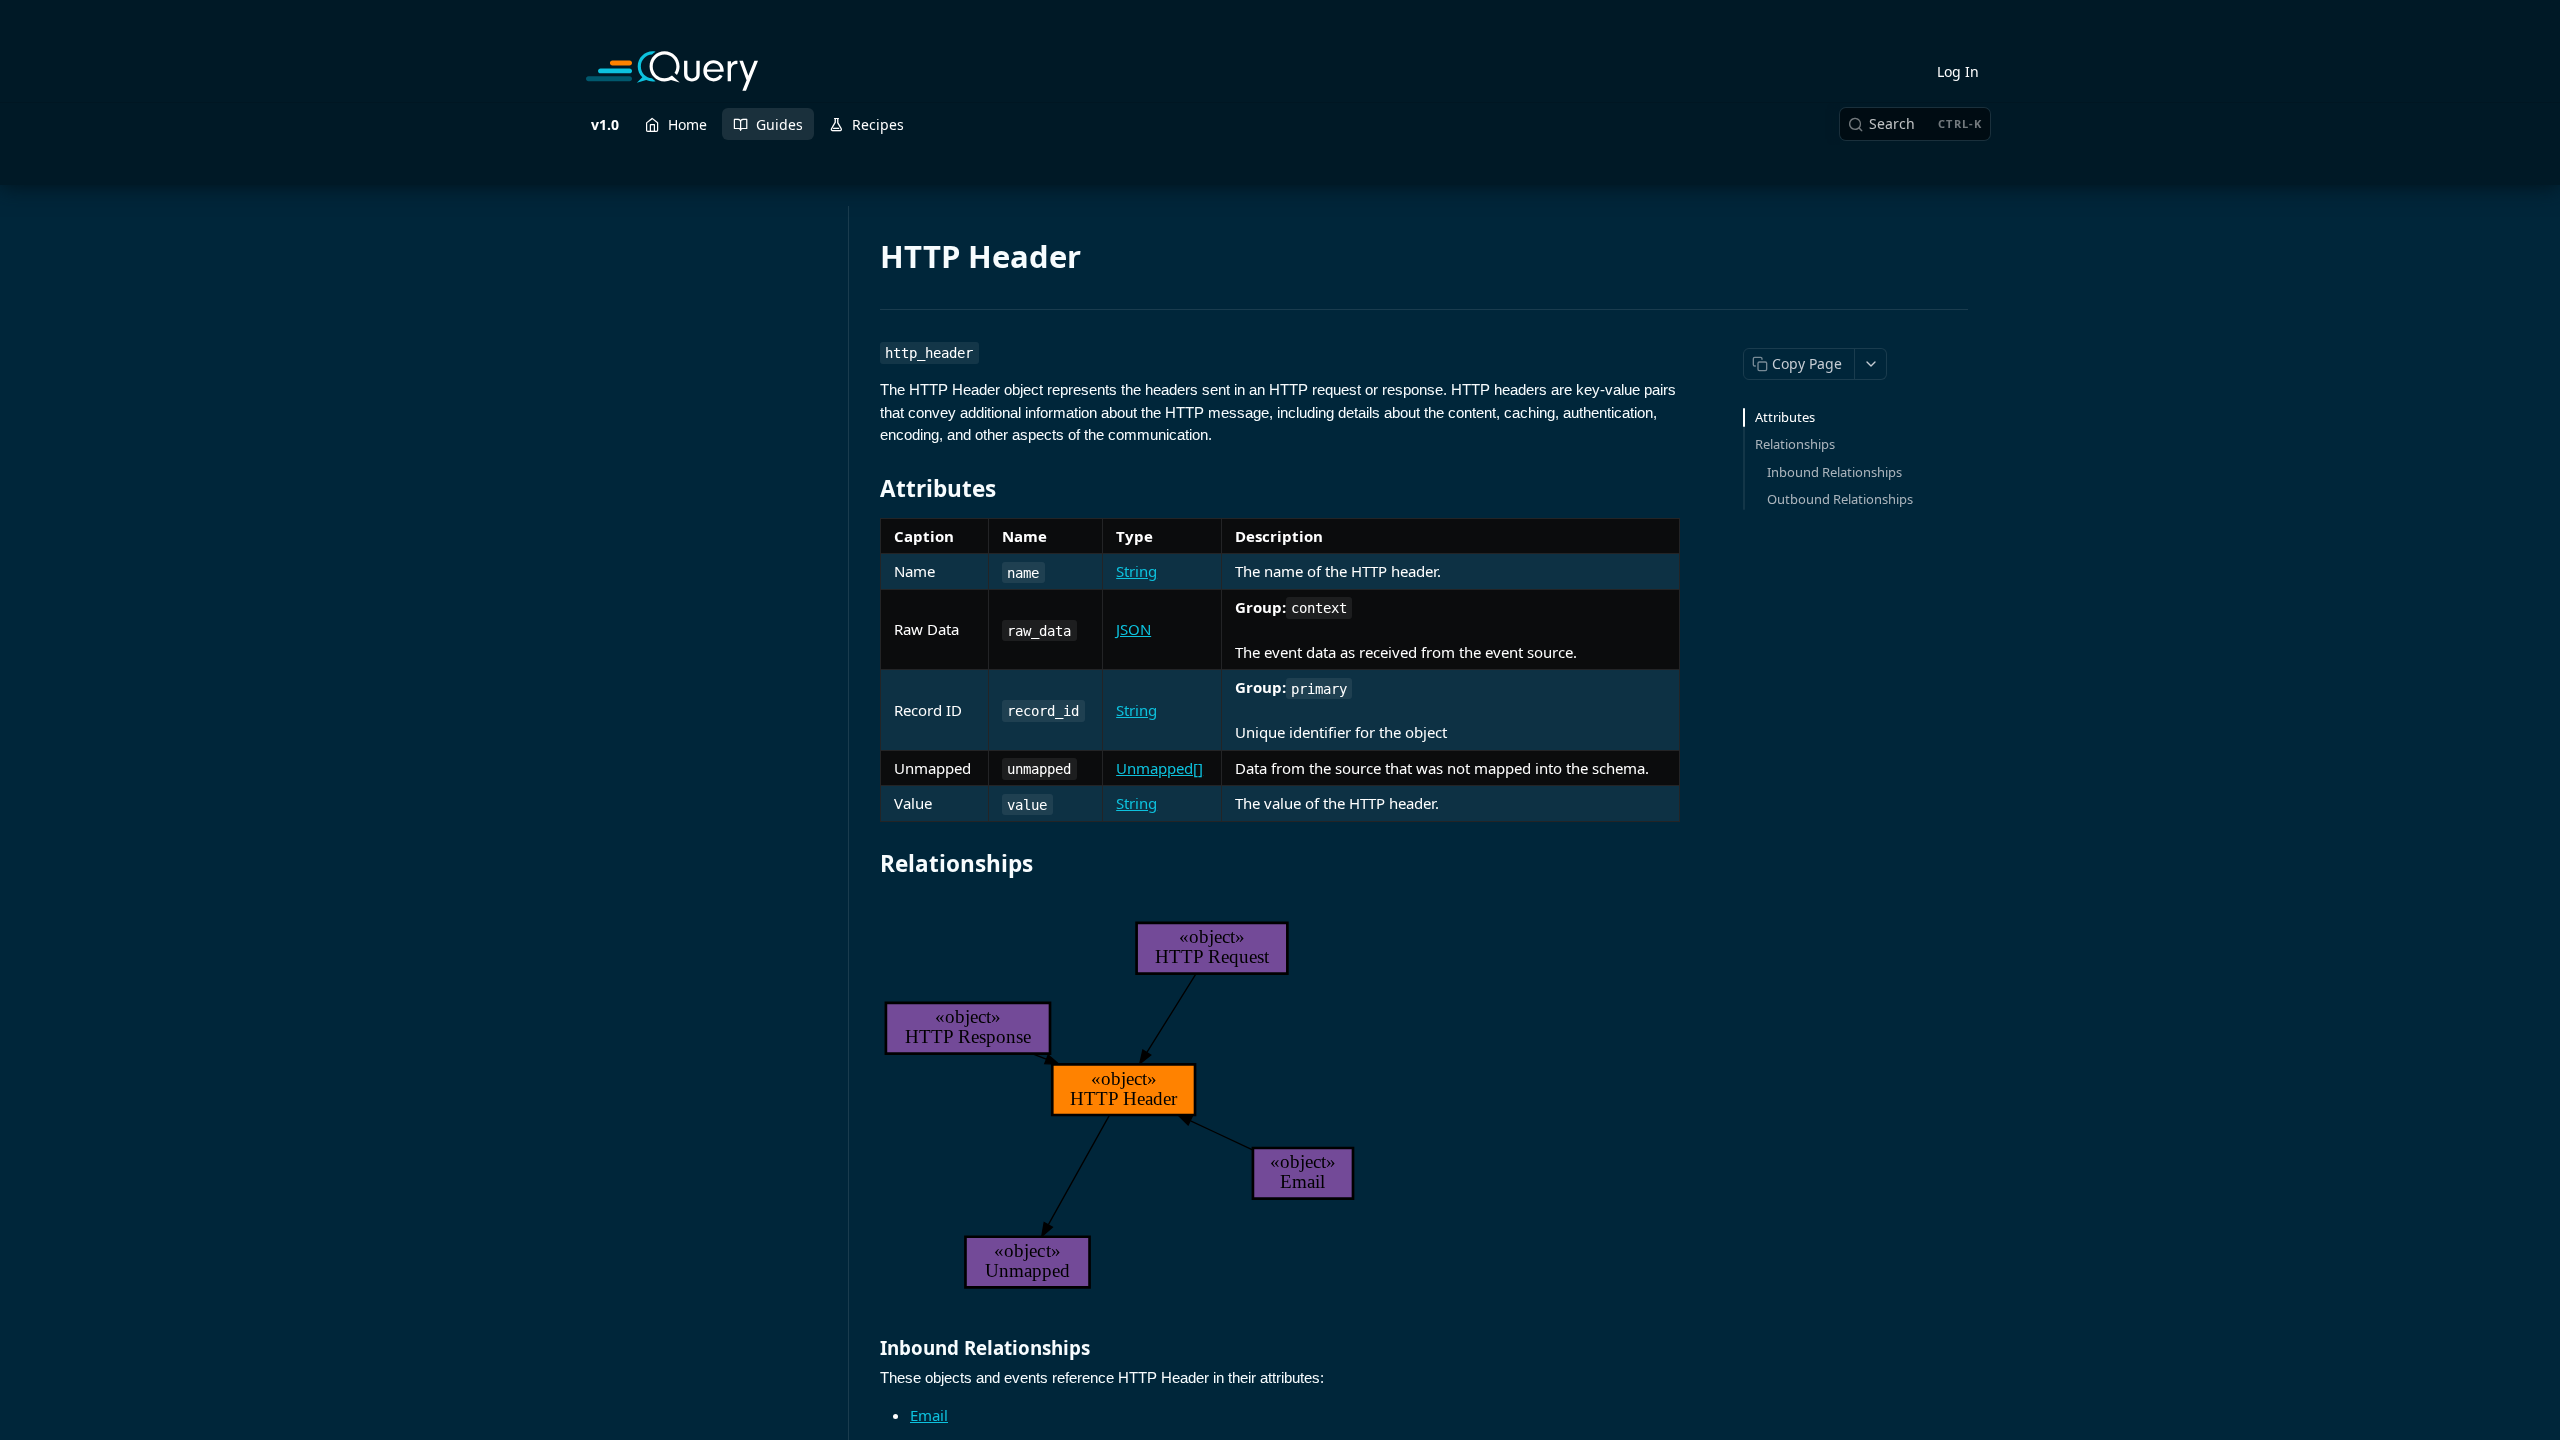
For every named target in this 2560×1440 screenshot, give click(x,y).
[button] (1280, 1105)
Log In (1958, 71)
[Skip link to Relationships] (866, 864)
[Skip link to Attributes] (866, 489)
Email (929, 1415)
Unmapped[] (1159, 768)
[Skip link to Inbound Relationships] (866, 1347)
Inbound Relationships (1834, 472)
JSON (1133, 629)
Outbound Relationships (1840, 499)
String (1136, 571)
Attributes (1785, 417)
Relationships (1795, 444)
